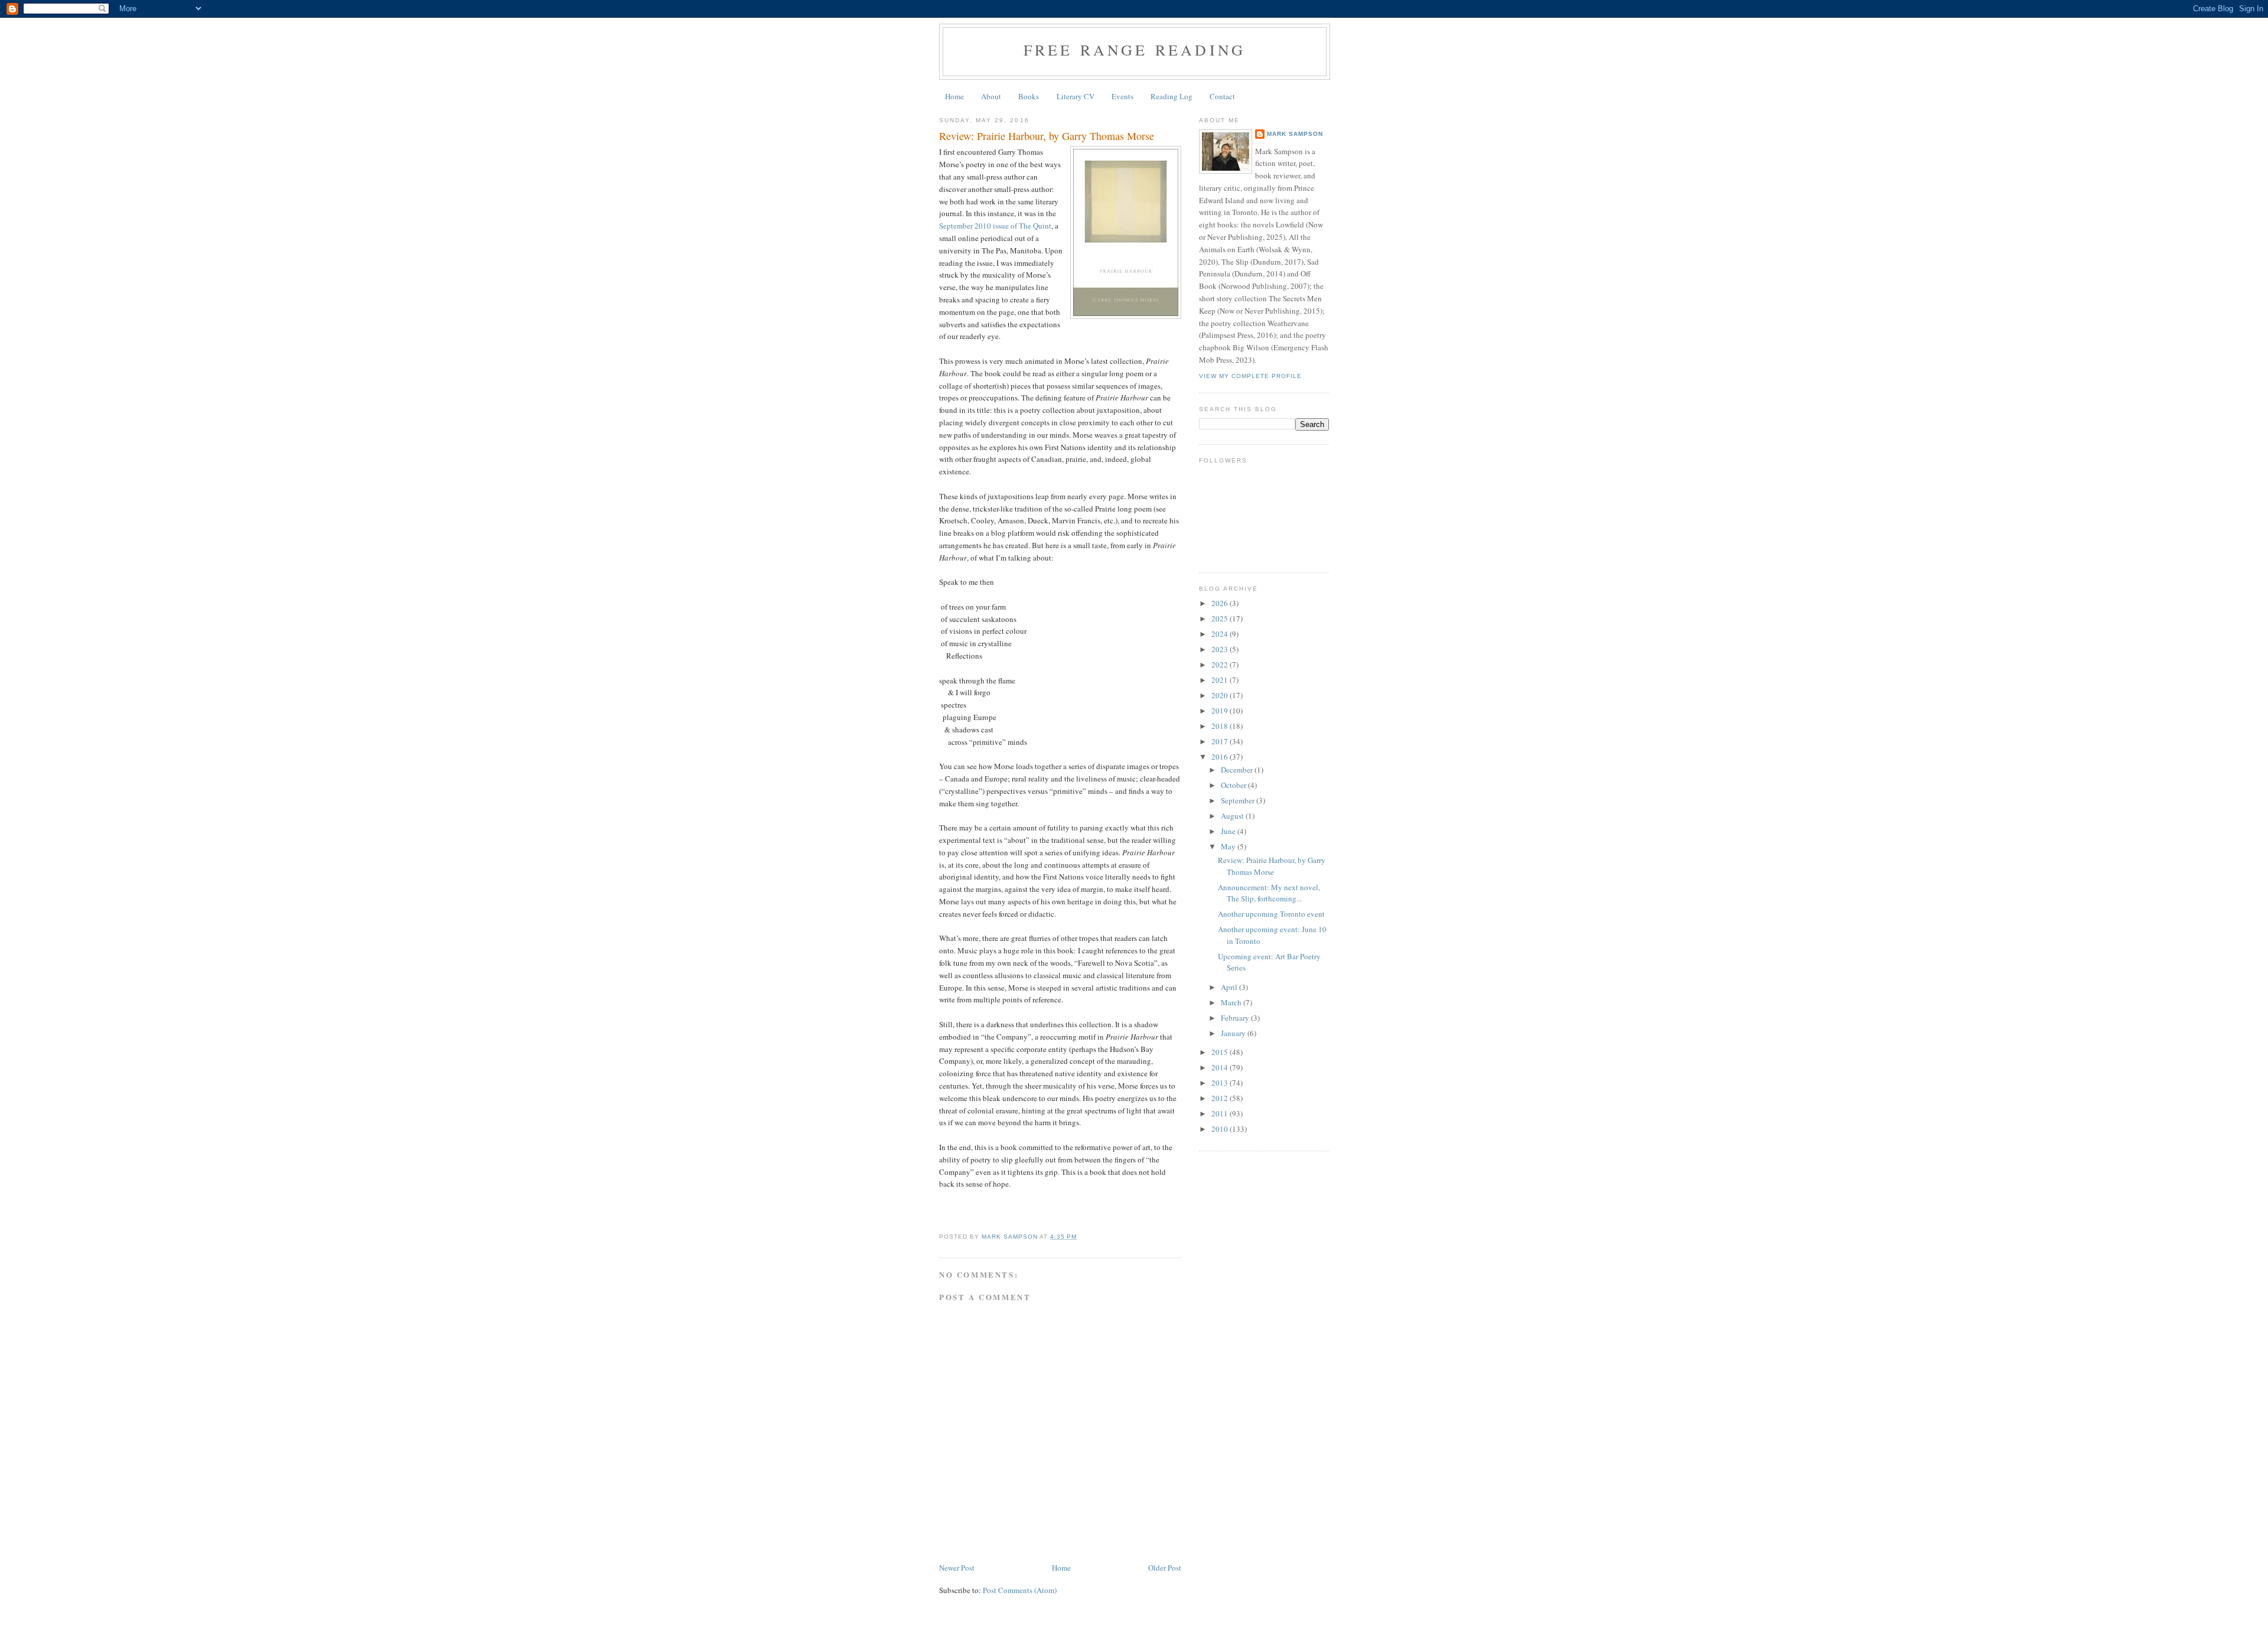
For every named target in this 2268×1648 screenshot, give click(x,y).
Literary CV (1076, 96)
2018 (1221, 726)
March (1232, 1002)
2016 (1221, 757)
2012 (1221, 1098)
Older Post (1165, 1568)
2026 (1221, 603)
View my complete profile (1250, 376)
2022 (1221, 665)
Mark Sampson (1295, 134)
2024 (1221, 634)
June (1229, 831)
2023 (1221, 649)
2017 (1221, 741)
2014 (1221, 1067)
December (1238, 770)
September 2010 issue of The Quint (995, 226)
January (1234, 1033)
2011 (1221, 1113)
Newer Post (957, 1568)
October (1234, 785)
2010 (1221, 1129)
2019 (1221, 711)
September (1239, 800)
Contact (1222, 96)
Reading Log (1172, 96)
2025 (1221, 618)
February (1236, 1018)
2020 (1221, 695)
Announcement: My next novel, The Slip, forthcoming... (1269, 893)
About (991, 96)
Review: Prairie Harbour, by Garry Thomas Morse (1272, 866)
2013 (1221, 1083)
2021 (1221, 680)
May (1229, 846)
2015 (1221, 1052)
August (1233, 816)
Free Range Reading (1135, 50)
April (1230, 987)
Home (954, 96)
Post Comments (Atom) (1020, 1590)
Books (1029, 96)
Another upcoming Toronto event (1271, 914)
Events (1122, 96)
